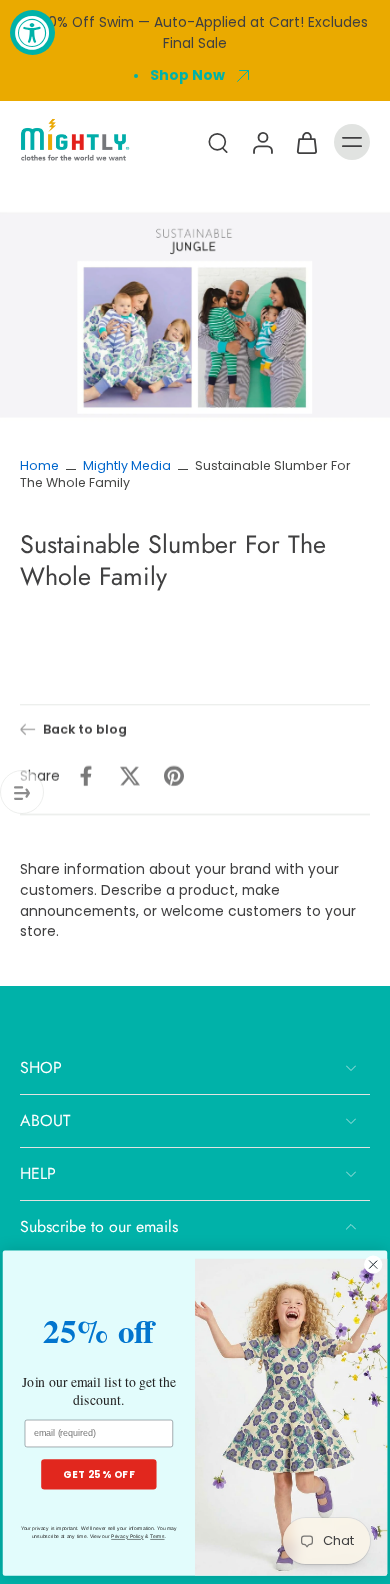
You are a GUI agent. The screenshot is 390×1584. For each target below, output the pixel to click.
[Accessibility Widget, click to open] (32, 32)
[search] (218, 142)
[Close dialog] (373, 1264)
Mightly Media (127, 465)
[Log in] (262, 142)
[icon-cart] (306, 142)
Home (39, 465)
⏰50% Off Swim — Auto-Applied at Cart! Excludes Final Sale (195, 32)
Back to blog (85, 729)
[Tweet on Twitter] (130, 776)
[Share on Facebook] (86, 776)
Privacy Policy (127, 1536)
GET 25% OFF (98, 1474)
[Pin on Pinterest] (174, 776)
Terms (157, 1536)
